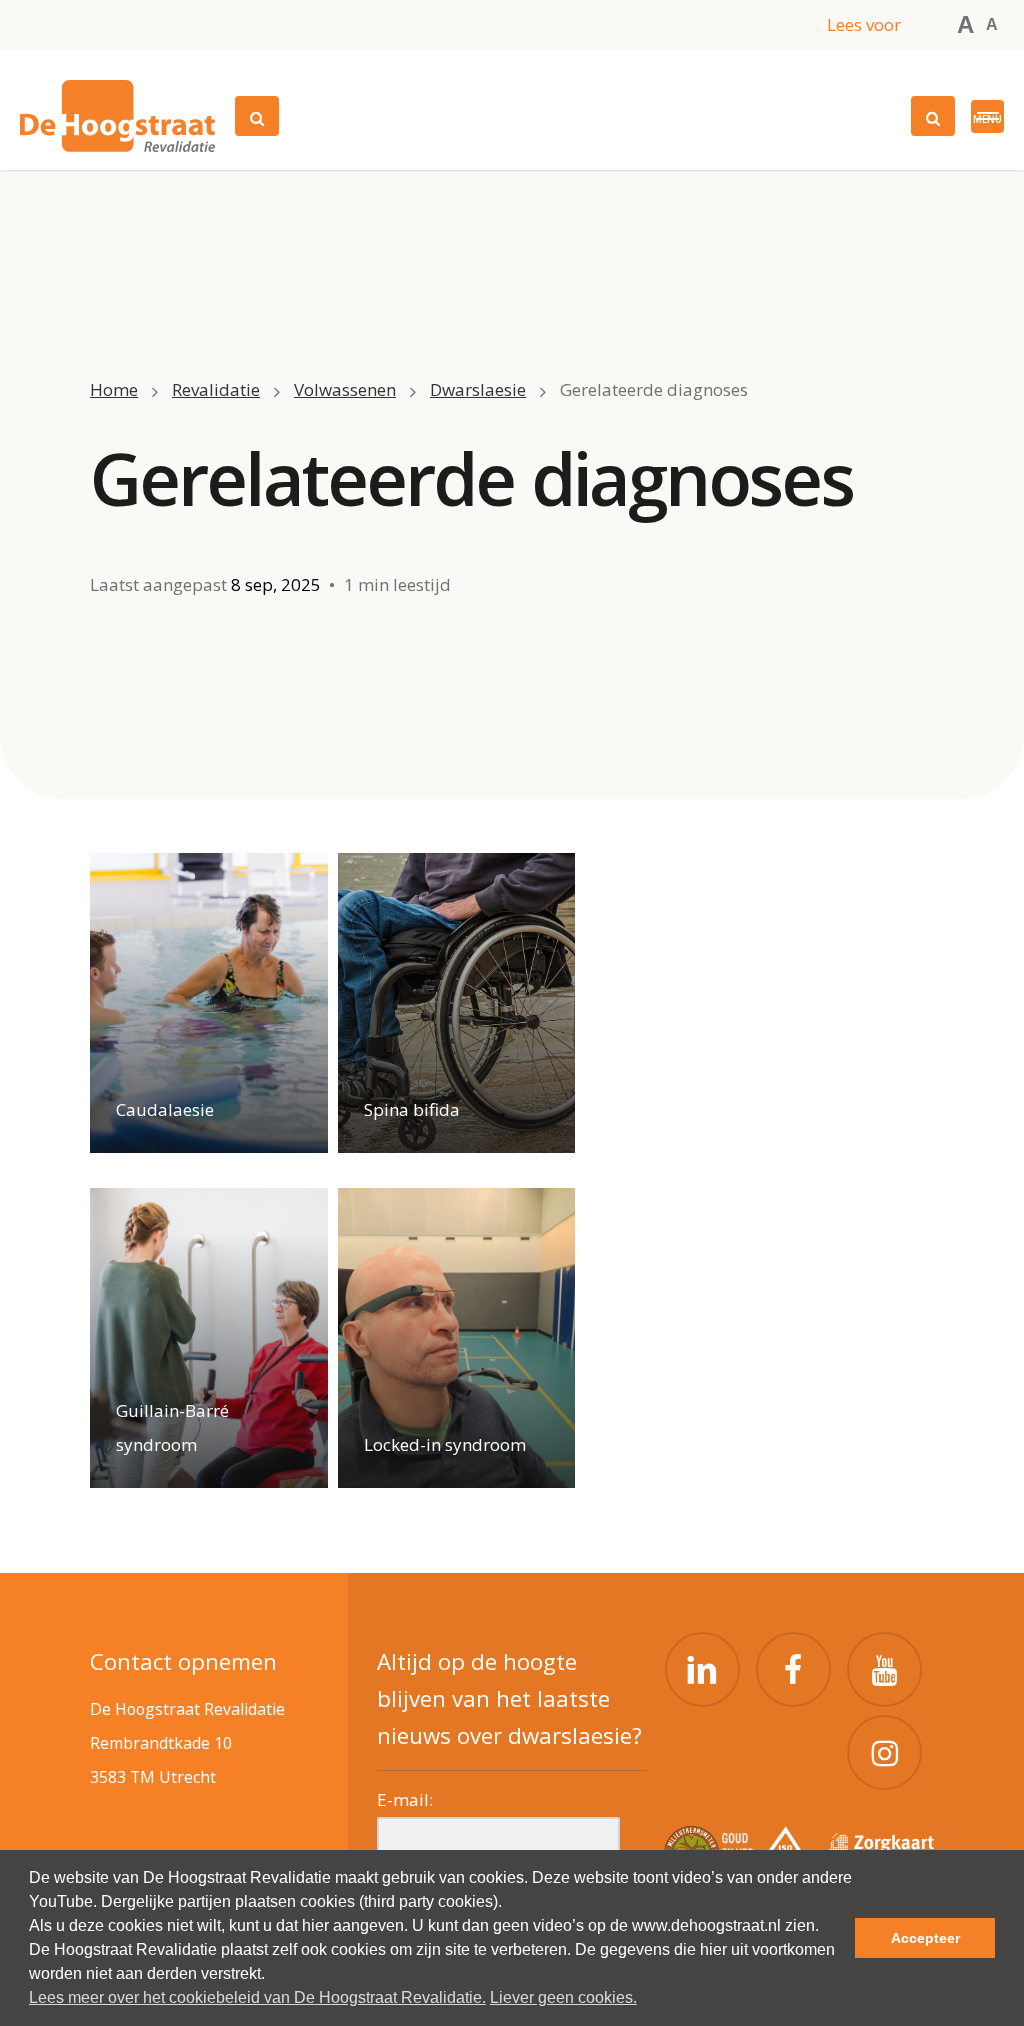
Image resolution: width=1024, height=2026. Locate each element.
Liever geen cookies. (563, 1997)
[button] (987, 116)
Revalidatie (216, 389)
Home (114, 389)
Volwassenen (345, 389)
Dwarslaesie (478, 389)
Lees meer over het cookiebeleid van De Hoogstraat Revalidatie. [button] (257, 1997)
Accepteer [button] (925, 1938)
